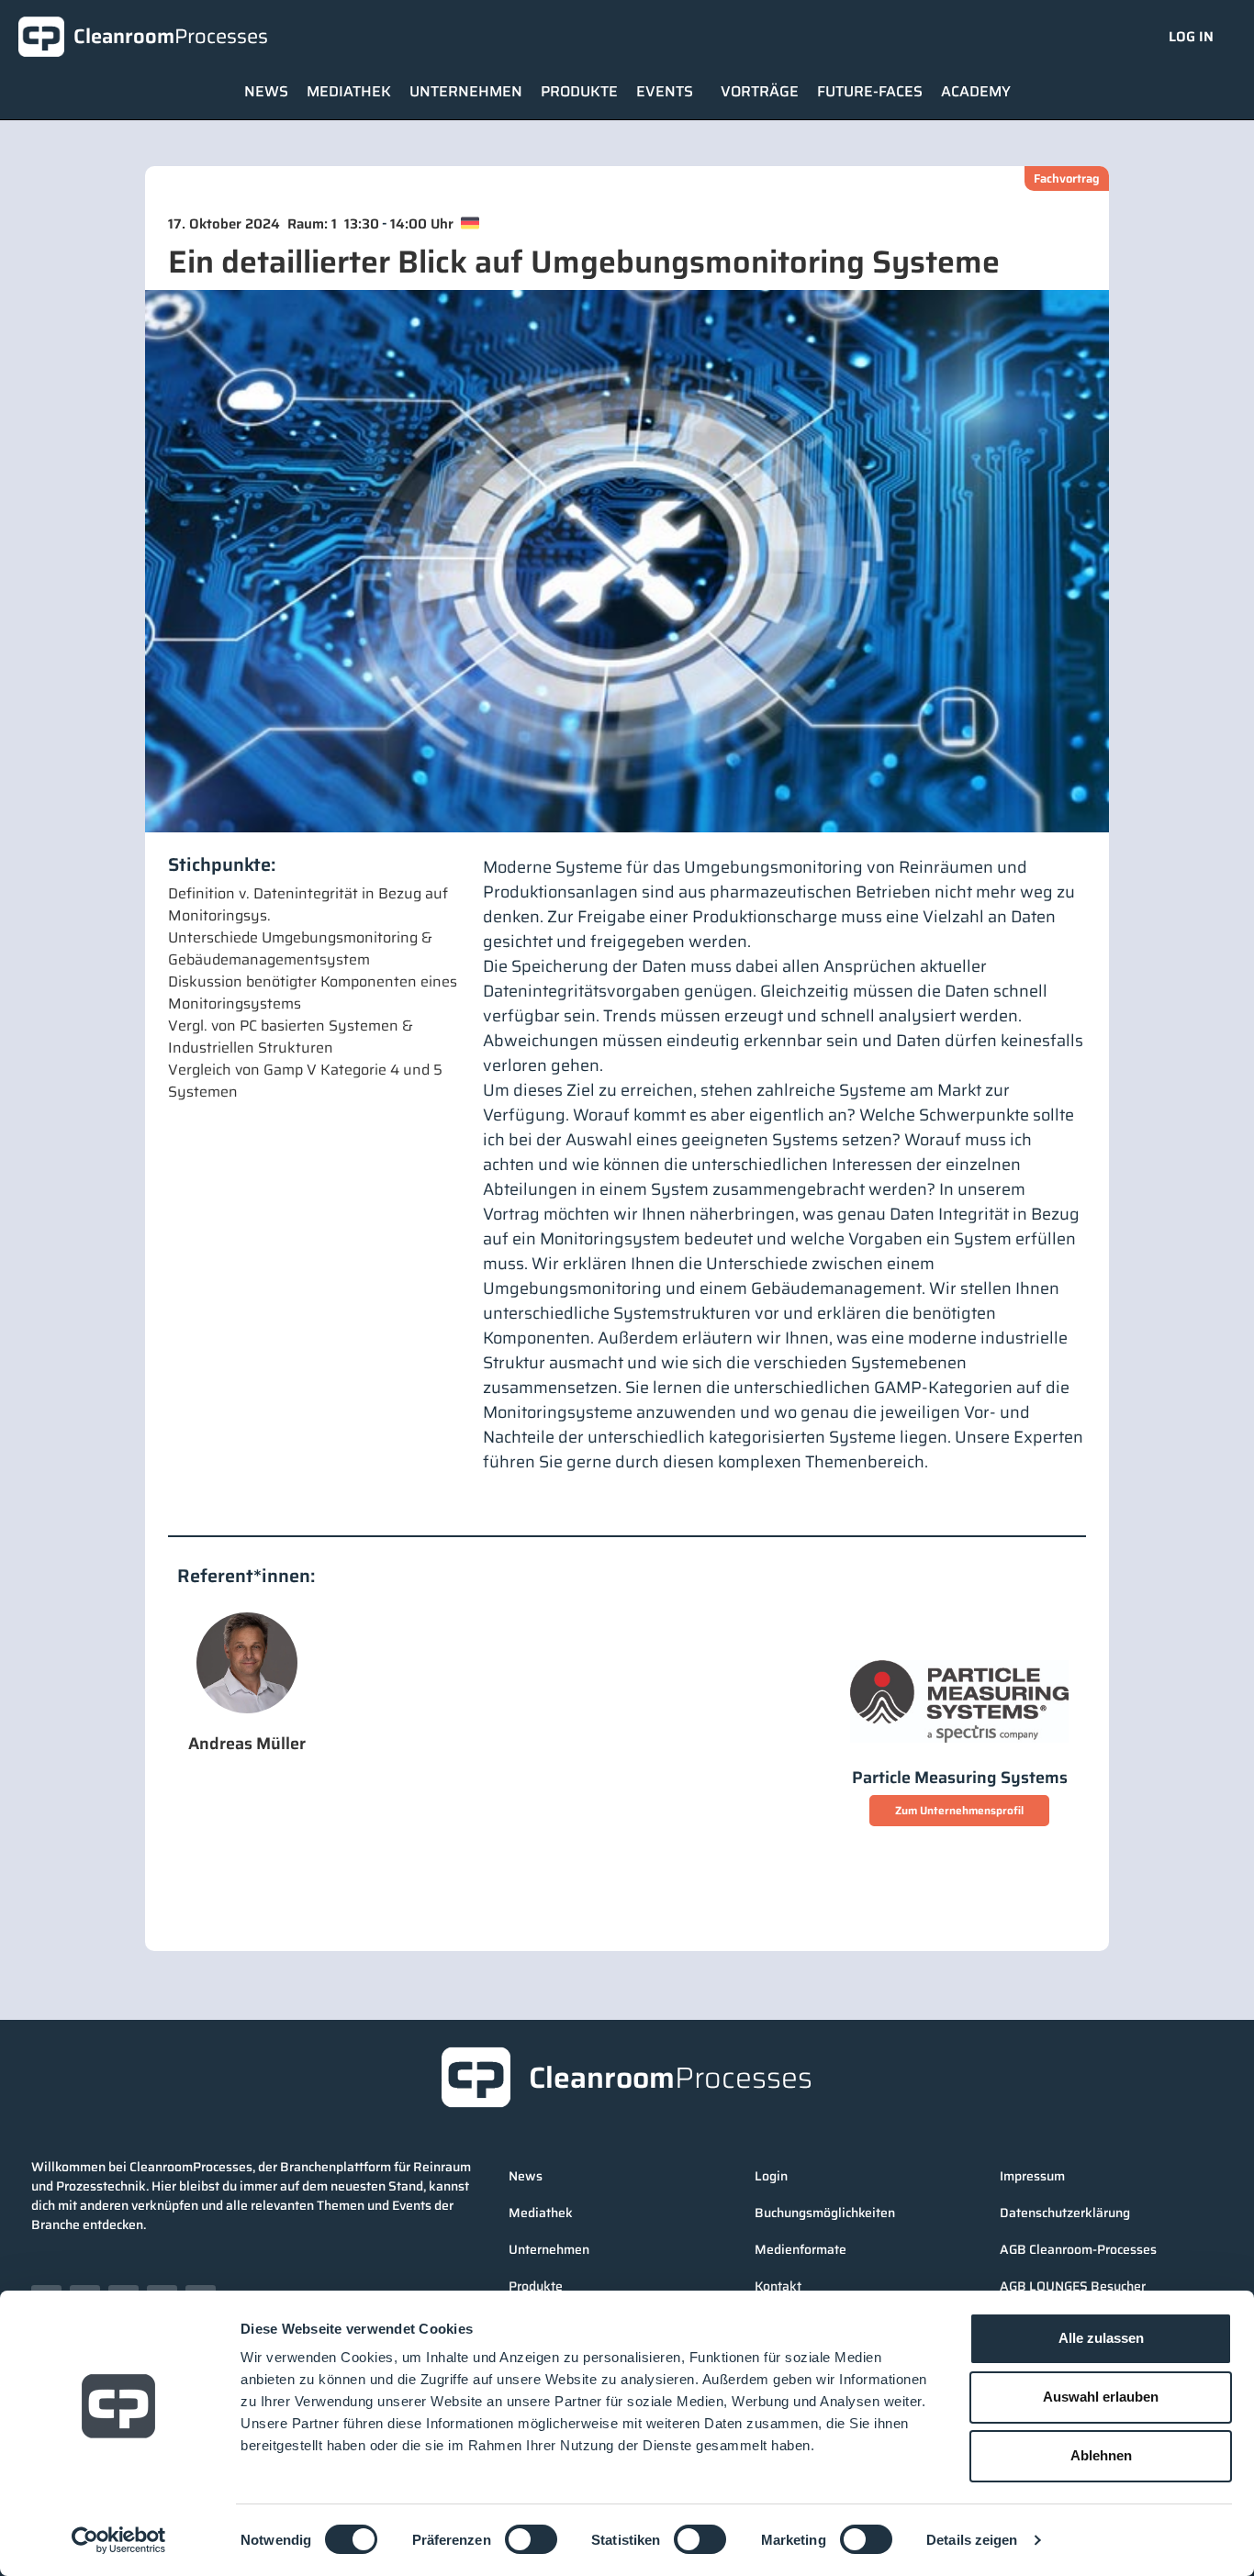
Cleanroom (171, 36)
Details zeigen (972, 2540)
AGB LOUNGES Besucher (1073, 2286)
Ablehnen (1101, 2455)
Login (771, 2176)
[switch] (531, 2539)
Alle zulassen (1101, 2338)
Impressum (1032, 2176)
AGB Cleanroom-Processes (1078, 2249)
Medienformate (801, 2249)
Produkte (579, 91)
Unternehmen (466, 91)
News (266, 91)
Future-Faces (870, 91)
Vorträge (760, 91)
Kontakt (778, 2286)
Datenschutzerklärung (1065, 2213)
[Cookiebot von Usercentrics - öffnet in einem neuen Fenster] (119, 2540)
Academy (976, 91)
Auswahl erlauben (1101, 2397)
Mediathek (349, 91)
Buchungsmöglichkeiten (825, 2213)
